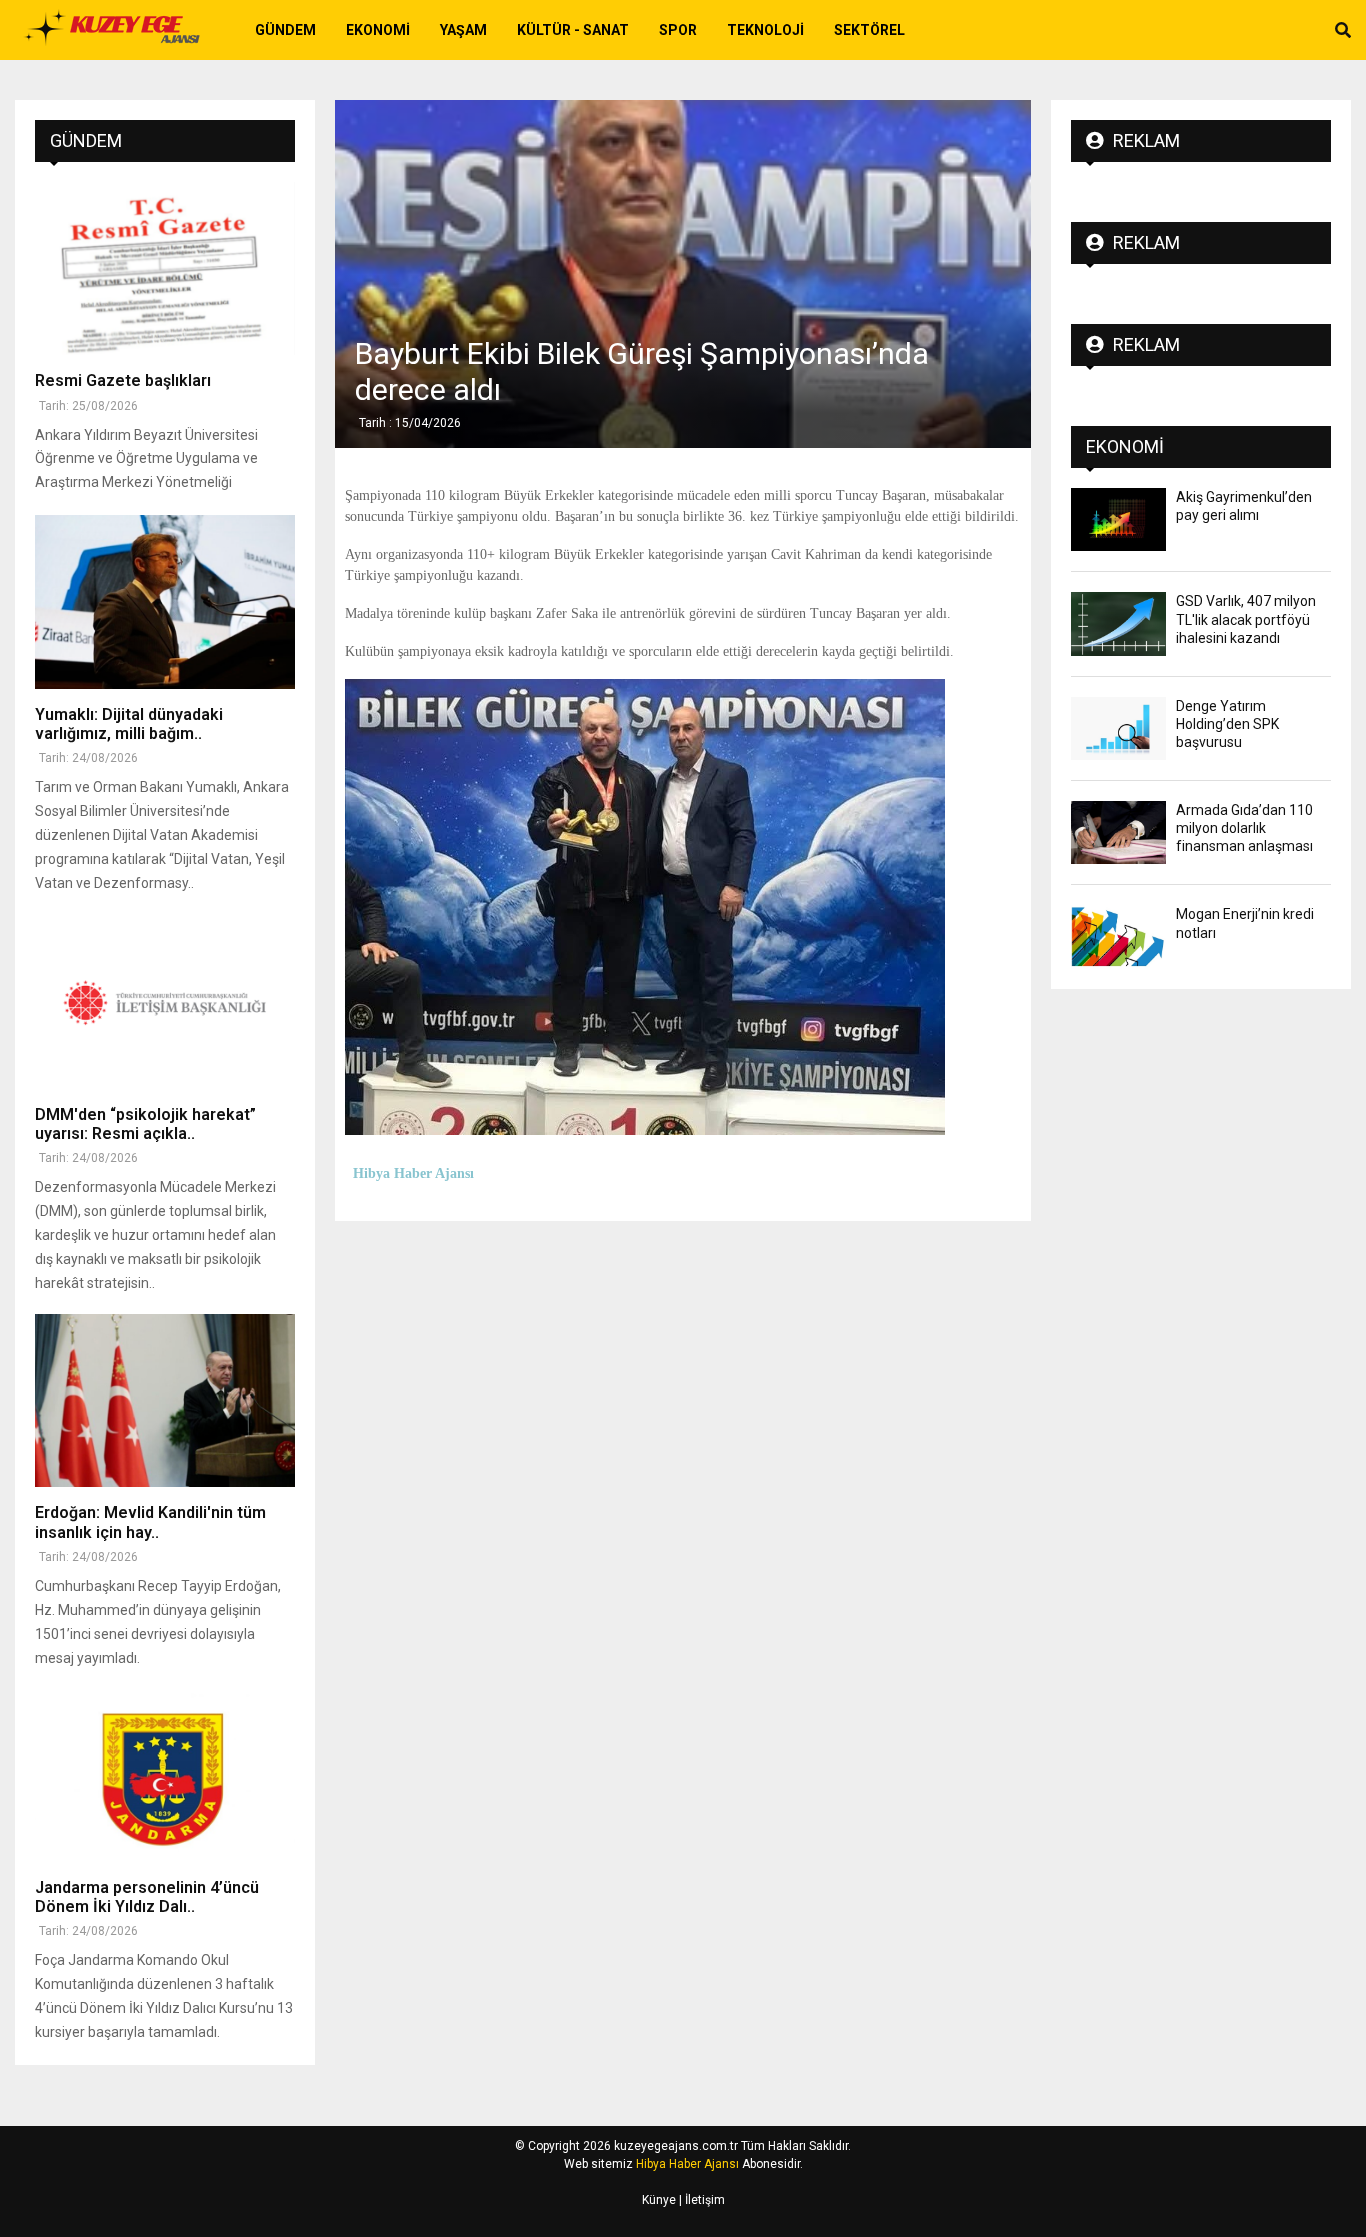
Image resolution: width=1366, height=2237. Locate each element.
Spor (678, 30)
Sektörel (869, 30)
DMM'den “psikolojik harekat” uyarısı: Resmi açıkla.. (145, 1124)
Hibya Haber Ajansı (687, 2164)
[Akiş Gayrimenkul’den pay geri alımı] (1118, 519)
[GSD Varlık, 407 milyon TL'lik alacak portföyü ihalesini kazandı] (1118, 623)
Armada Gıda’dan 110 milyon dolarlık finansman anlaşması (1244, 828)
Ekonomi (378, 30)
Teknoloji (765, 30)
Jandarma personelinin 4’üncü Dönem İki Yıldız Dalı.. (147, 1897)
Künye (659, 2200)
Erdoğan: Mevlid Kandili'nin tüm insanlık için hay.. (150, 1522)
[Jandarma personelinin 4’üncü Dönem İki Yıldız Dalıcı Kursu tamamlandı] (165, 1775)
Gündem (285, 30)
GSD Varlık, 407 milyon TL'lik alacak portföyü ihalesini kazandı (1246, 619)
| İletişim (700, 2200)
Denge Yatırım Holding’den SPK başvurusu (1227, 724)
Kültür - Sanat (573, 30)
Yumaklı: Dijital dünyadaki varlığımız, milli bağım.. (129, 724)
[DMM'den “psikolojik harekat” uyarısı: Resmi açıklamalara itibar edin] (165, 1002)
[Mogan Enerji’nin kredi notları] (1118, 936)
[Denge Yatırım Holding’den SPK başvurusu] (1118, 728)
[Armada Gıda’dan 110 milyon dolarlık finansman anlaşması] (1118, 832)
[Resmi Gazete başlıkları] (165, 268)
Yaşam (463, 30)
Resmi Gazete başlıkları (123, 380)
